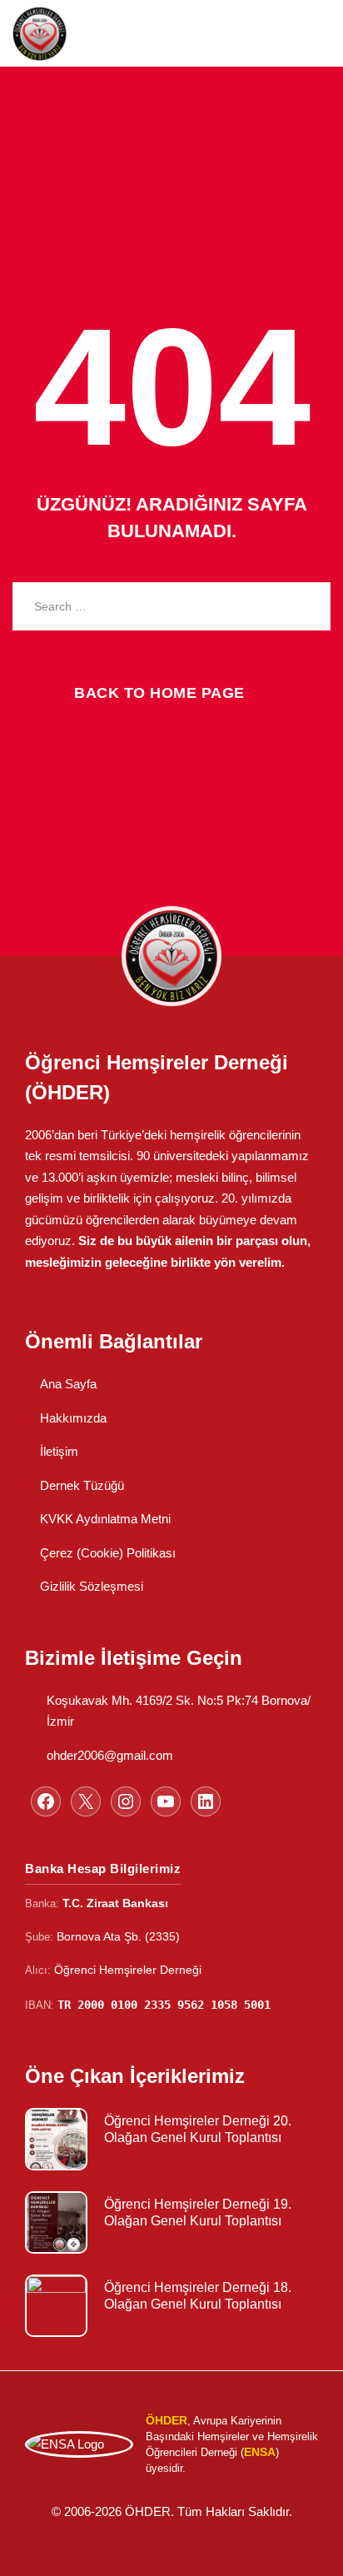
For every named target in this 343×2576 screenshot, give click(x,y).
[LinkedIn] (206, 1801)
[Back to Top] (308, 2549)
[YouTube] (166, 1801)
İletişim (59, 1451)
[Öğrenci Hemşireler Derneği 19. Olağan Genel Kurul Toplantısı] (56, 2222)
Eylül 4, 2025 (137, 2159)
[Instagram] (126, 1801)
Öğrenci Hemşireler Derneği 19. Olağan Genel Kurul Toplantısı (198, 2212)
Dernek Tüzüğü (82, 1485)
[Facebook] (46, 1801)
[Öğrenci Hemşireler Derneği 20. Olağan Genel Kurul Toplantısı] (56, 2139)
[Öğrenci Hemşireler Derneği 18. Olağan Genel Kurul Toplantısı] (56, 2306)
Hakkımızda (73, 1418)
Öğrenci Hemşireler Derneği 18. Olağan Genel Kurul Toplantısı (198, 2296)
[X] (86, 1801)
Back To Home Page (159, 693)
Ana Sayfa (68, 1384)
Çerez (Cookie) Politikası (108, 1553)
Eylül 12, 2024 (140, 2242)
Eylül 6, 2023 (137, 2326)
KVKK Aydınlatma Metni (105, 1519)
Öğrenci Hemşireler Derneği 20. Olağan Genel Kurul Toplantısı (198, 2129)
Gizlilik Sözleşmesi (92, 1586)
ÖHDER (148, 2511)
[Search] (306, 606)
